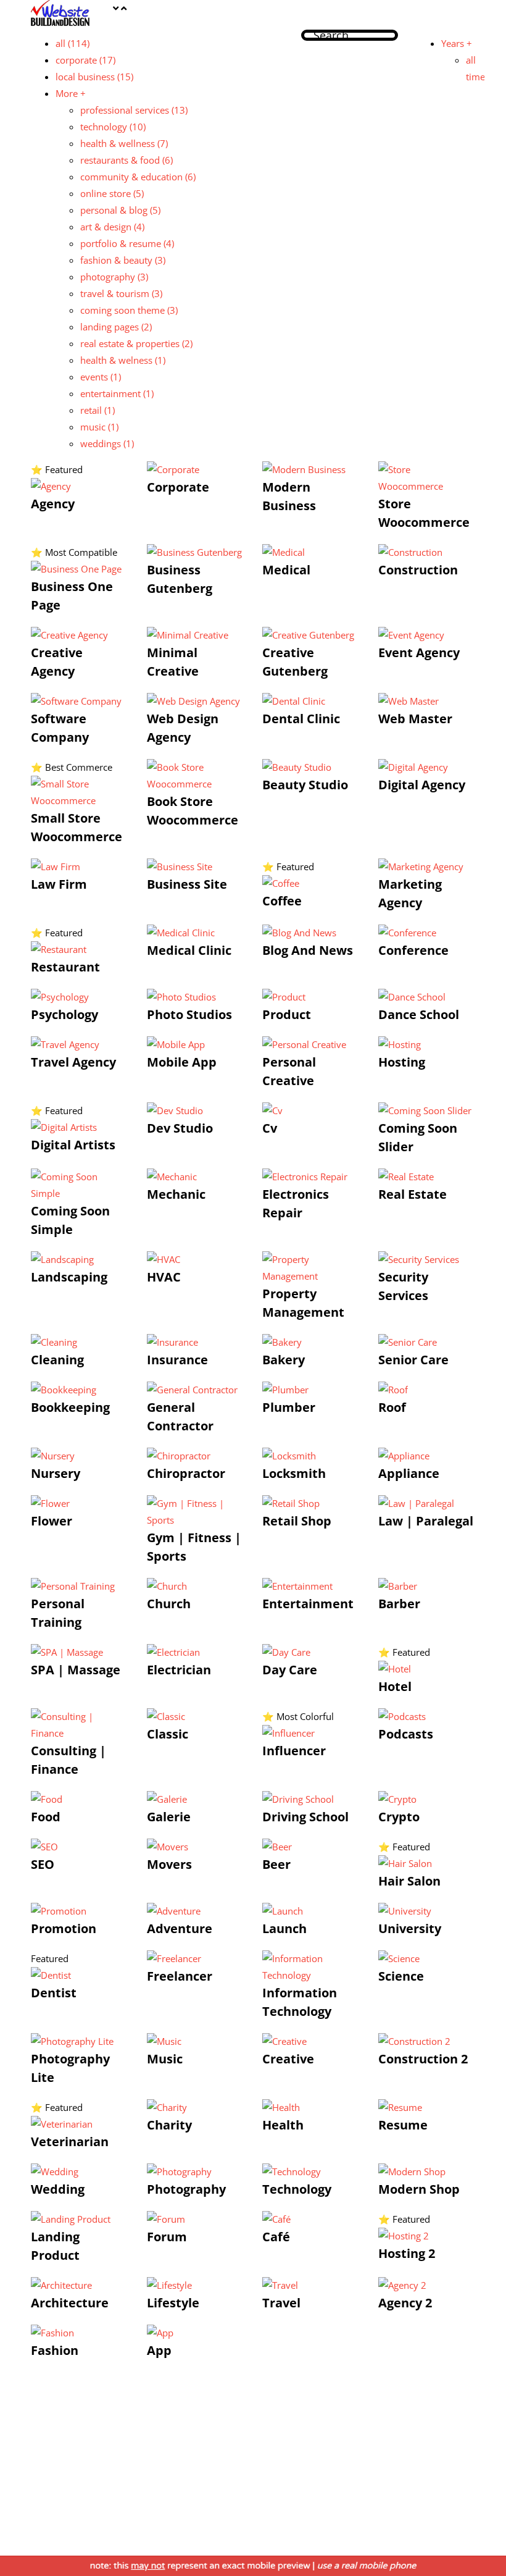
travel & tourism (121, 293)
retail (97, 410)
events (101, 377)
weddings (107, 443)
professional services (134, 110)
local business (94, 77)
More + (71, 93)
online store (112, 193)
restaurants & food (126, 160)
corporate (85, 60)
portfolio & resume (127, 243)
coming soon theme (129, 310)
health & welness (123, 360)
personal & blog (120, 210)
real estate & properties (136, 343)
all (73, 43)
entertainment (117, 393)
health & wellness (124, 143)
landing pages (116, 327)
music (99, 427)
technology (113, 127)
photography (114, 277)
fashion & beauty (123, 260)
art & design (112, 227)
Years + (457, 43)
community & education (138, 177)
